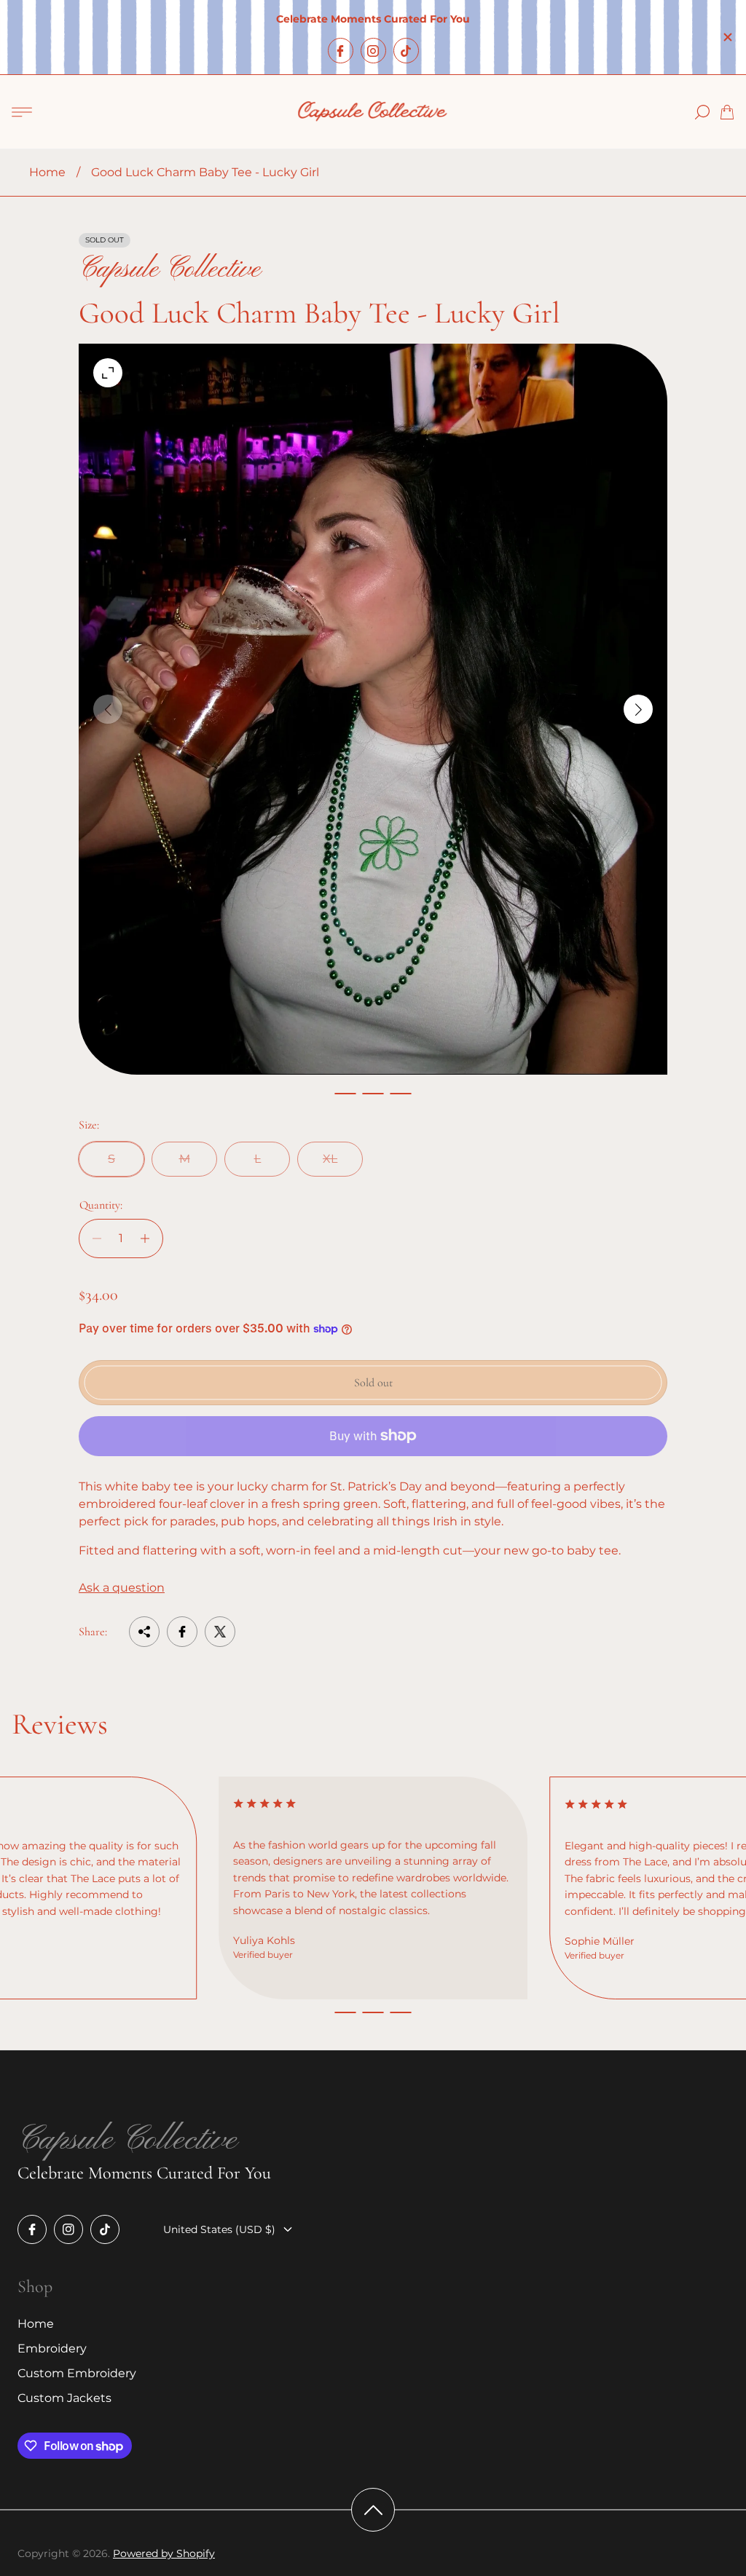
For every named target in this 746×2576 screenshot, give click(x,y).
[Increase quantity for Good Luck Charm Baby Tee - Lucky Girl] (149, 1238)
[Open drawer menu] (22, 112)
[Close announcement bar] (727, 37)
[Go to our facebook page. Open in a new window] (341, 51)
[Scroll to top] (373, 2510)
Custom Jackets (64, 2398)
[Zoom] (108, 373)
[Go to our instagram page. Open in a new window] (373, 51)
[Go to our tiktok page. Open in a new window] (406, 51)
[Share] (144, 1632)
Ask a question (122, 1588)
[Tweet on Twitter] (220, 1632)
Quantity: (101, 1205)
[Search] (702, 112)
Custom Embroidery (77, 2373)
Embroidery (52, 2348)
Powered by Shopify (164, 2553)
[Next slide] (638, 709)
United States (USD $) (219, 2229)
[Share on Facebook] (182, 1632)
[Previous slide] (108, 709)
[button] (345, 1094)
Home (47, 172)
